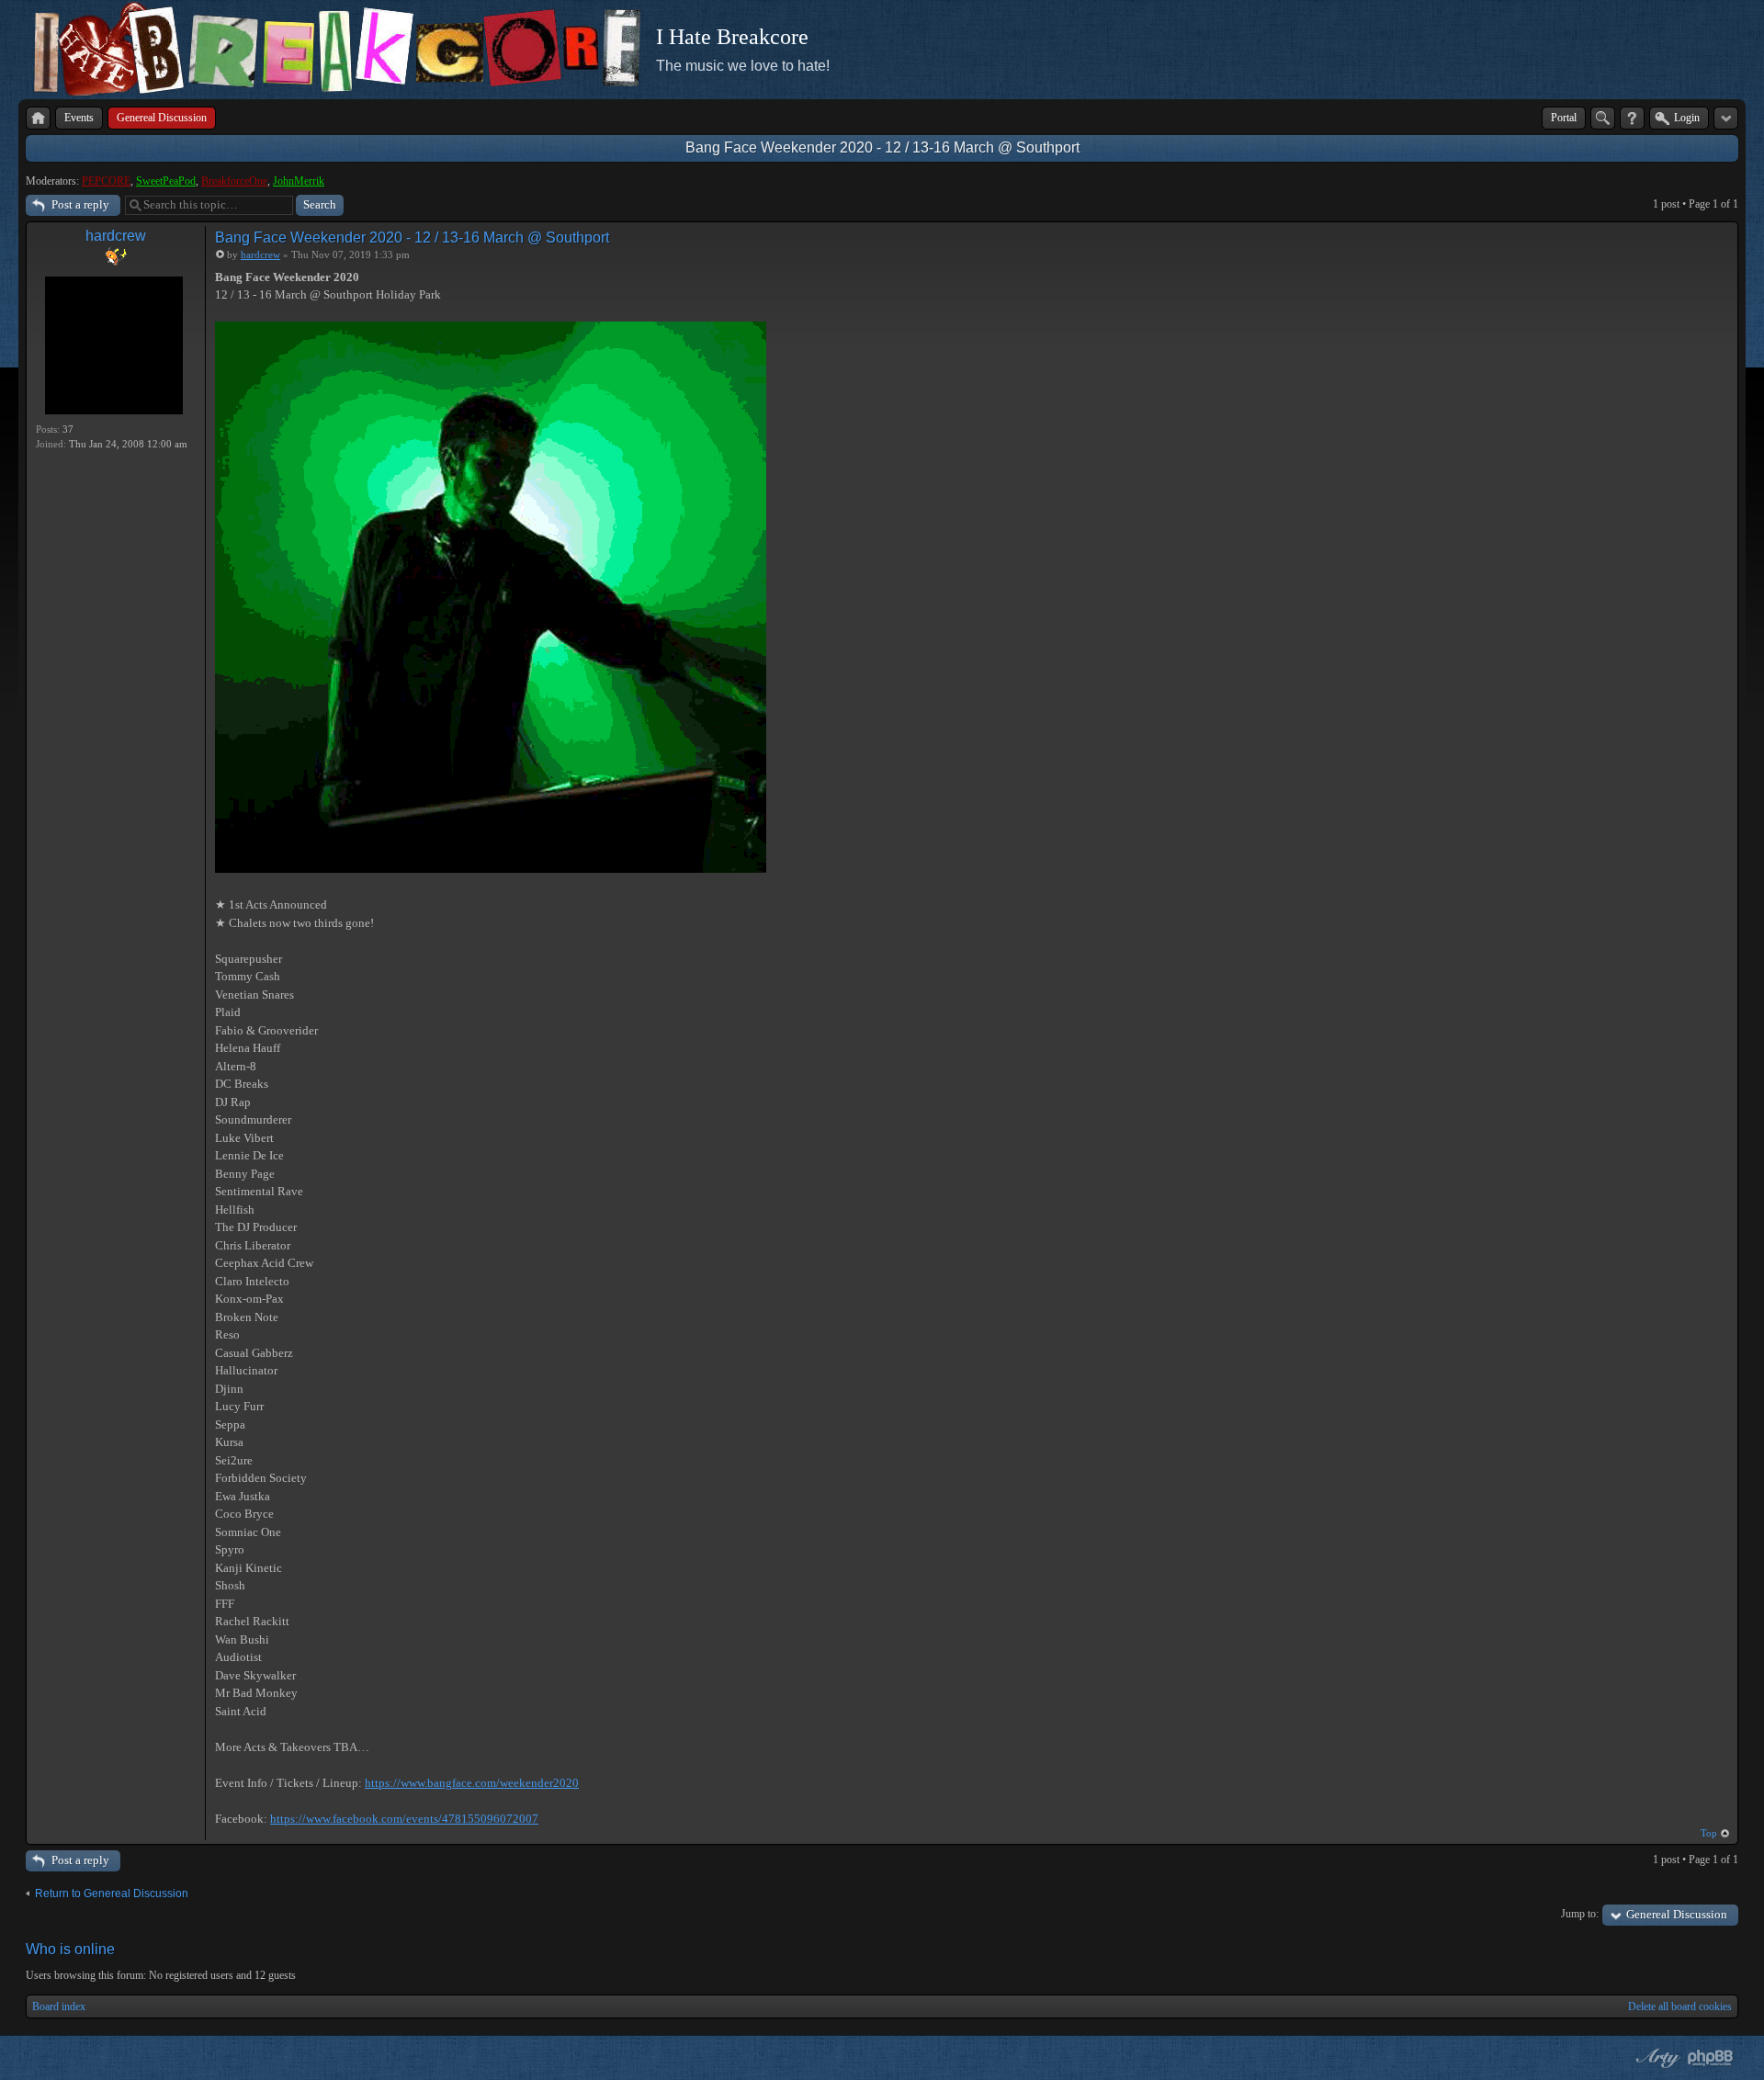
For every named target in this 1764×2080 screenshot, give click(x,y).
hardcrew (116, 236)
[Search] (1603, 118)
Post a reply (80, 204)
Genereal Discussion (1677, 1914)
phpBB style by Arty (1656, 2058)
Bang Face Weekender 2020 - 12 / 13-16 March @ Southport (882, 147)
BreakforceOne (234, 181)
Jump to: (1580, 1914)
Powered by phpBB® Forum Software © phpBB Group (1711, 2058)
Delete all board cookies (1680, 2007)
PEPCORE (106, 181)
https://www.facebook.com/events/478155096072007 (404, 1819)
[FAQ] (1632, 118)
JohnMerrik (299, 181)
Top (1709, 1833)
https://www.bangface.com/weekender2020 (472, 1783)
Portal (1564, 118)
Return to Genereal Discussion (112, 1893)
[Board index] (38, 118)
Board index (59, 2007)
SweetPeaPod (166, 181)
